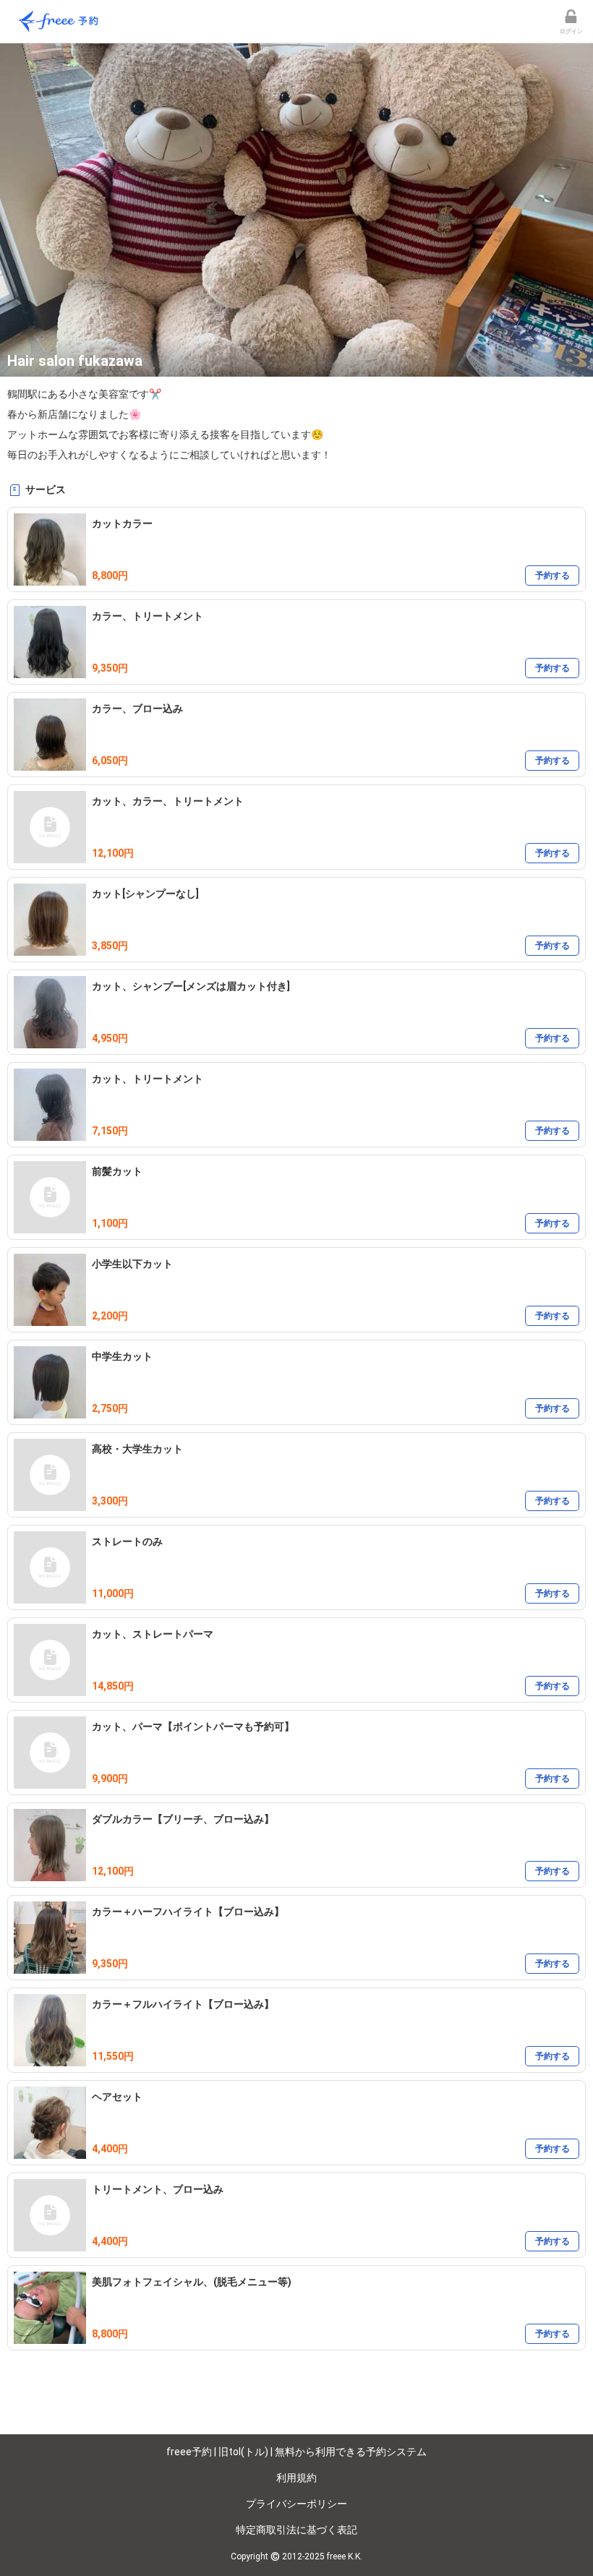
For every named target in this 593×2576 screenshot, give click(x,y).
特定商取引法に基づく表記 (296, 2530)
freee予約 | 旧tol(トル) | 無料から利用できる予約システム (296, 2452)
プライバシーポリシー (296, 2504)
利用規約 (296, 2478)
